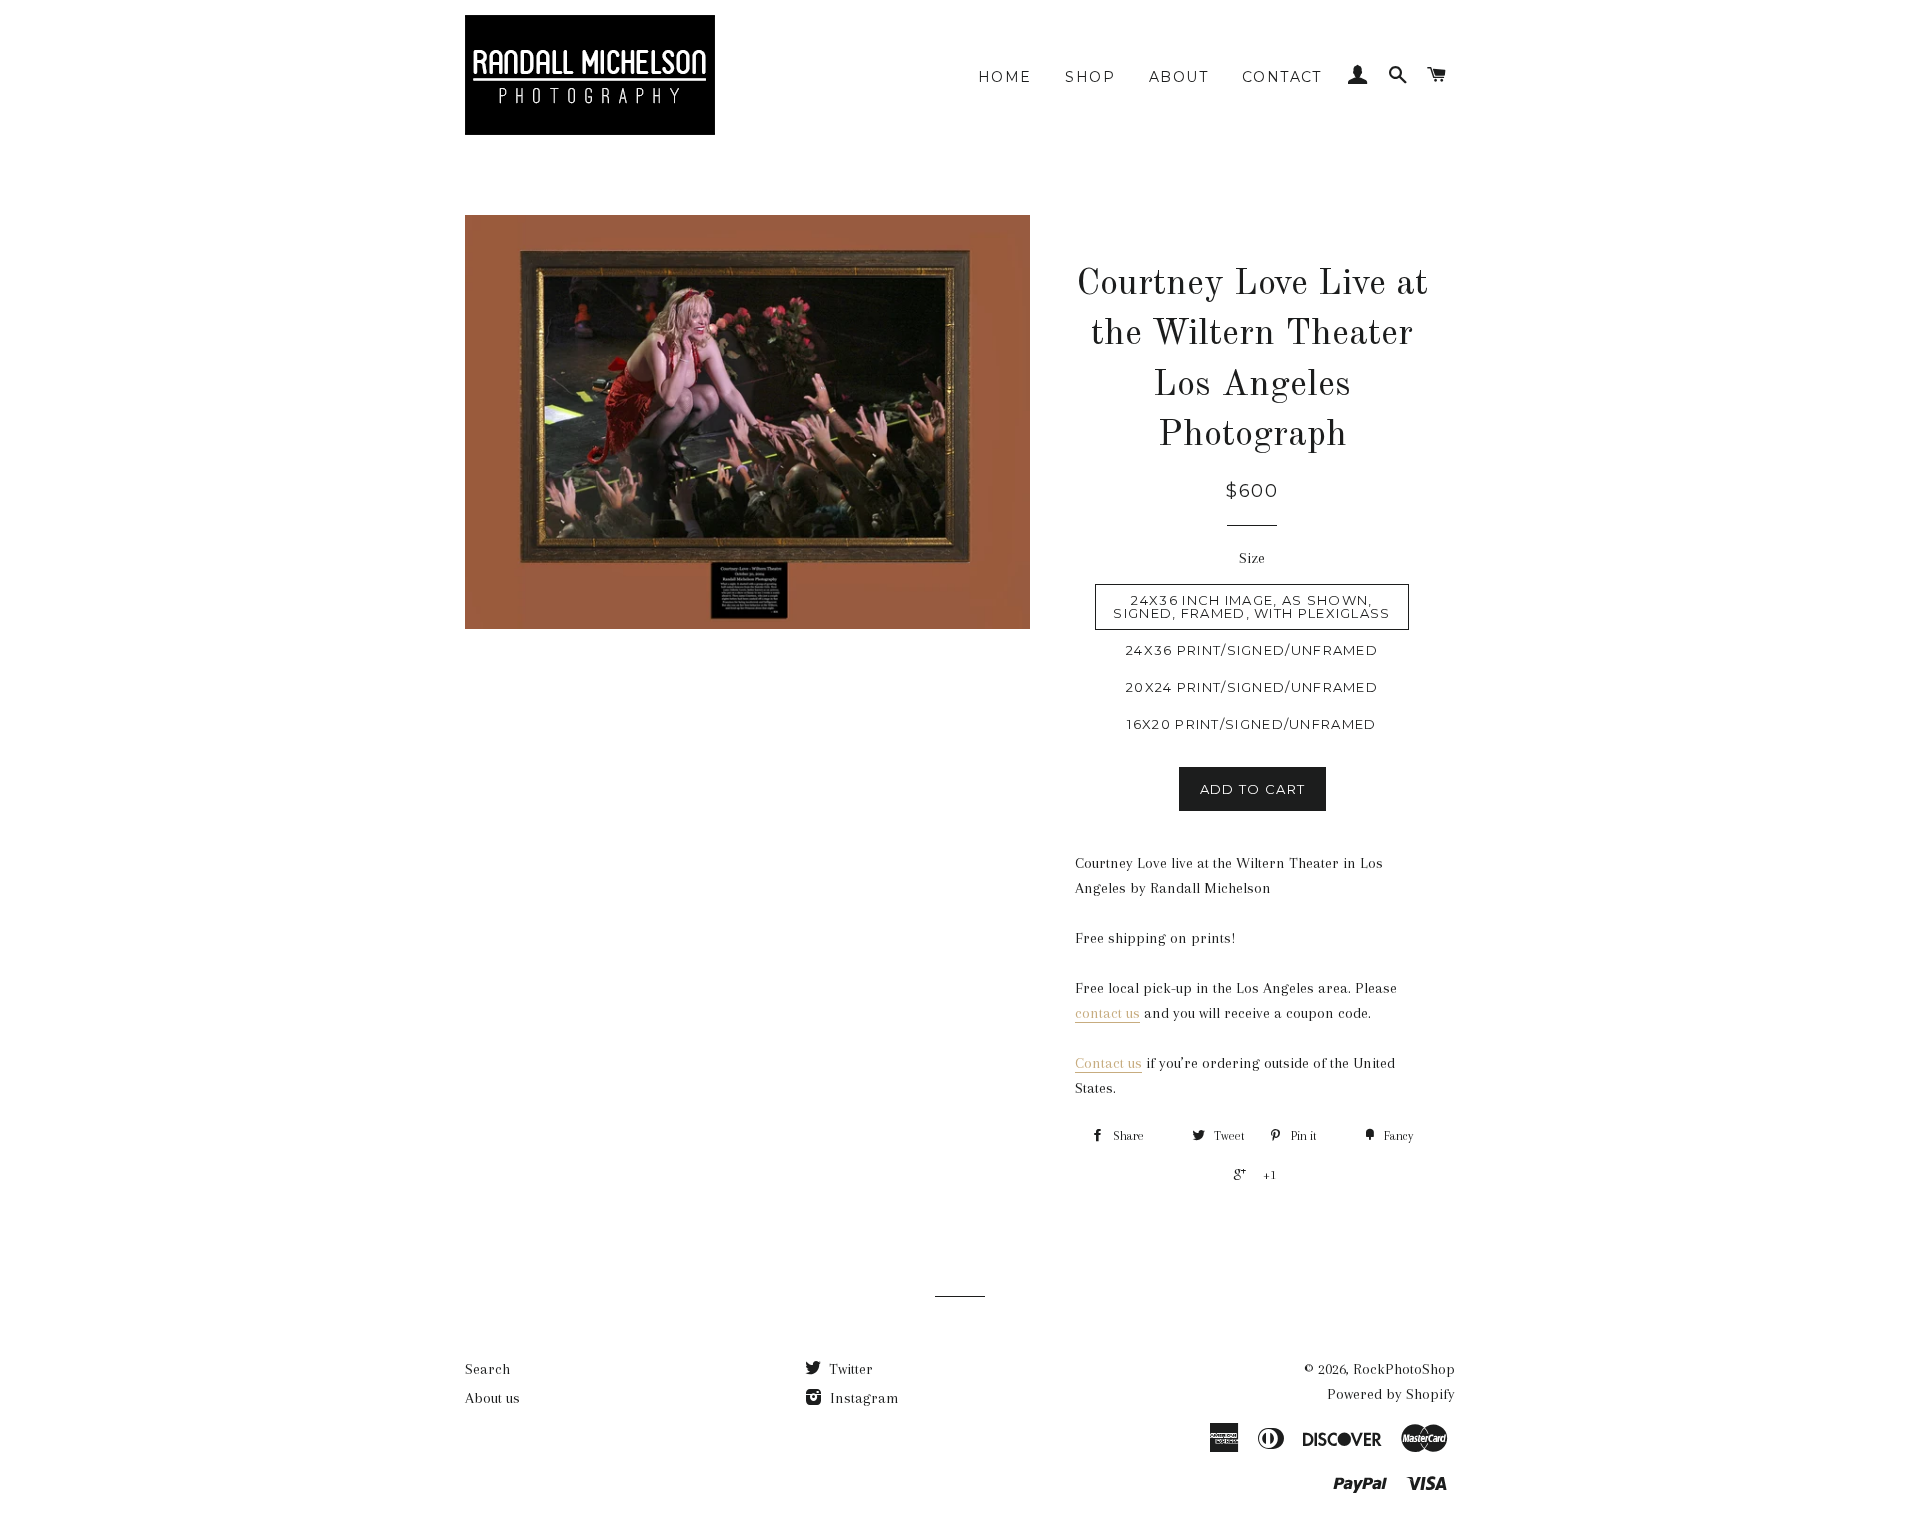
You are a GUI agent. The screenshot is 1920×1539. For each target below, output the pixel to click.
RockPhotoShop (1404, 1369)
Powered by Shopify (1391, 1394)
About (1178, 77)
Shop (1090, 77)
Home (1005, 77)
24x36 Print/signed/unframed (1252, 650)
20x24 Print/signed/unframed (1252, 687)
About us (492, 1398)
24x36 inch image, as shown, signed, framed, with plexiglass (1251, 606)
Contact (1282, 77)
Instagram (862, 1398)
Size (1252, 558)
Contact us (1108, 1063)
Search (487, 1369)
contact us (1107, 1013)
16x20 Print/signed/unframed (1251, 724)
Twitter (849, 1369)
